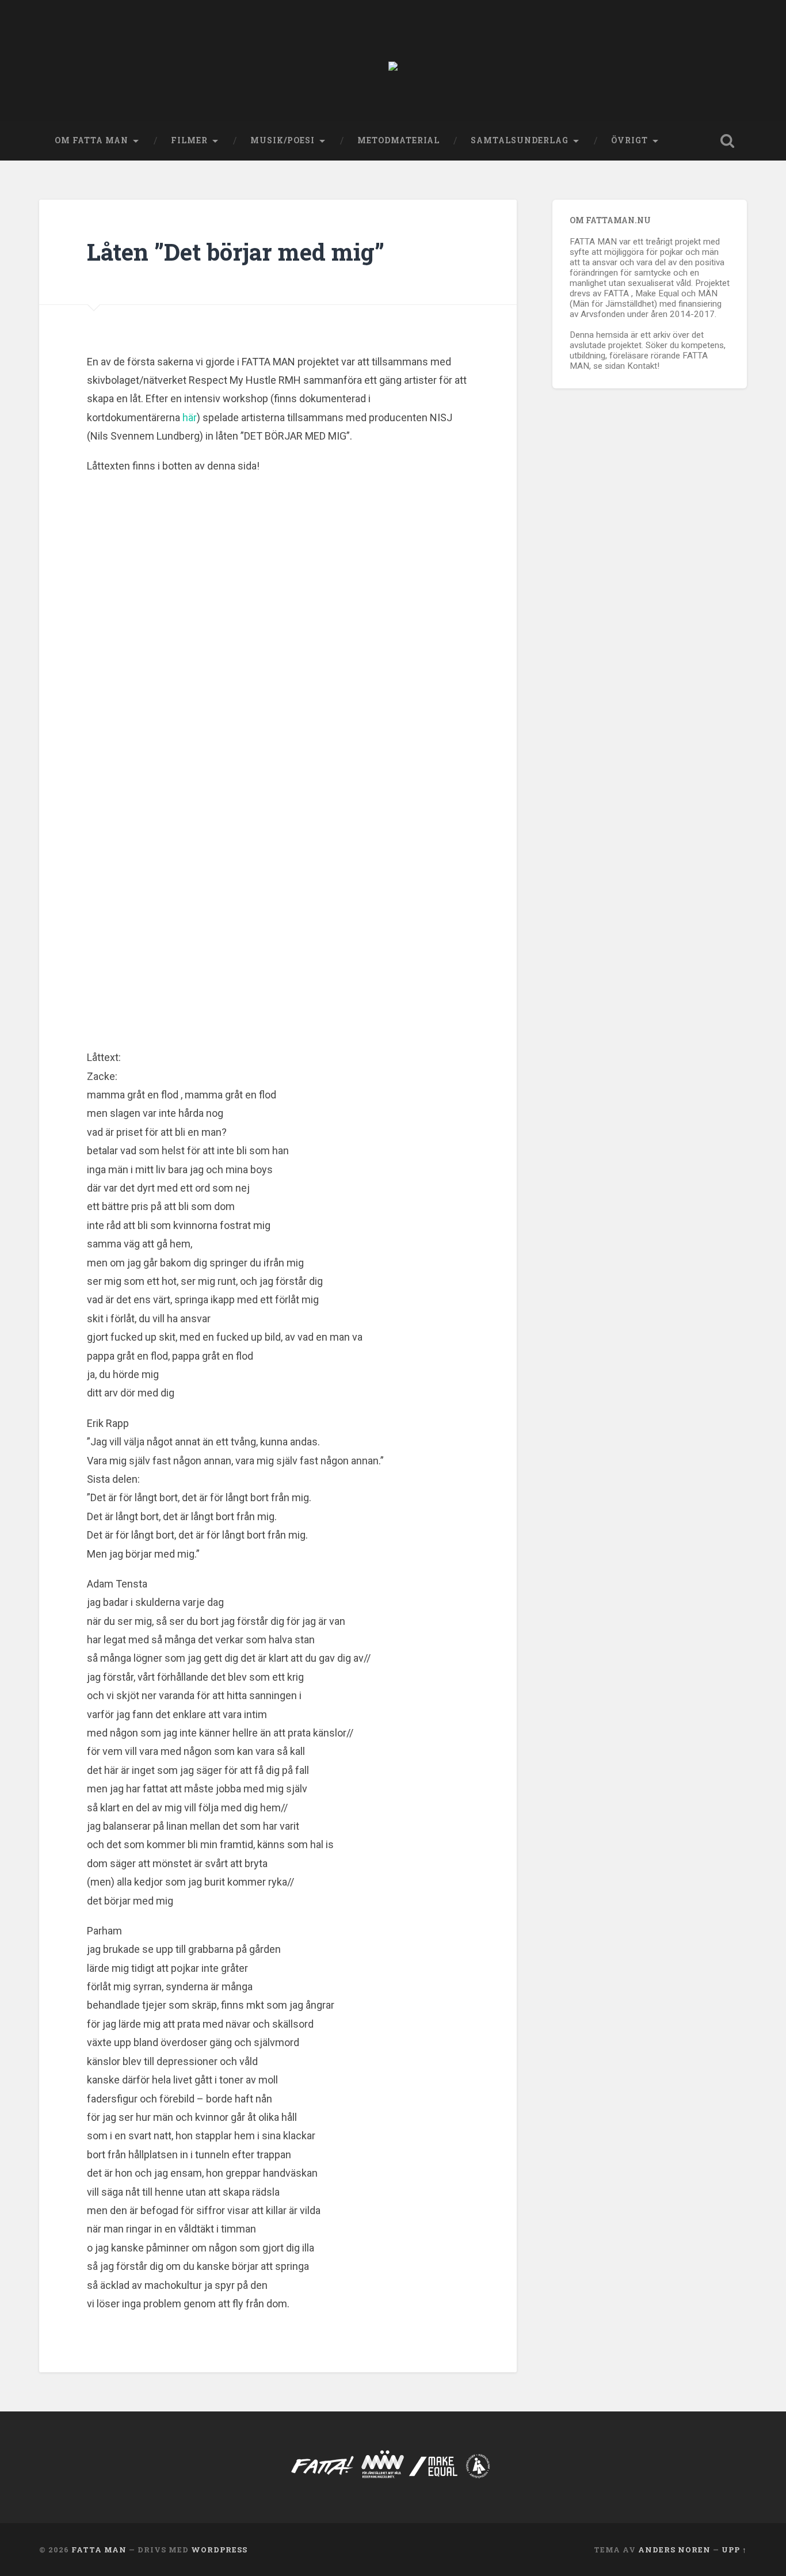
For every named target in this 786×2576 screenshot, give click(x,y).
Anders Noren (674, 2550)
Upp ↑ (734, 2550)
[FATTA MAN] (393, 61)
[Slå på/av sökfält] (727, 141)
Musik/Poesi (283, 140)
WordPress (219, 2550)
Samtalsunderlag (520, 140)
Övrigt (629, 140)
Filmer (189, 140)
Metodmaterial (398, 140)
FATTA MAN (99, 2550)
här (190, 417)
